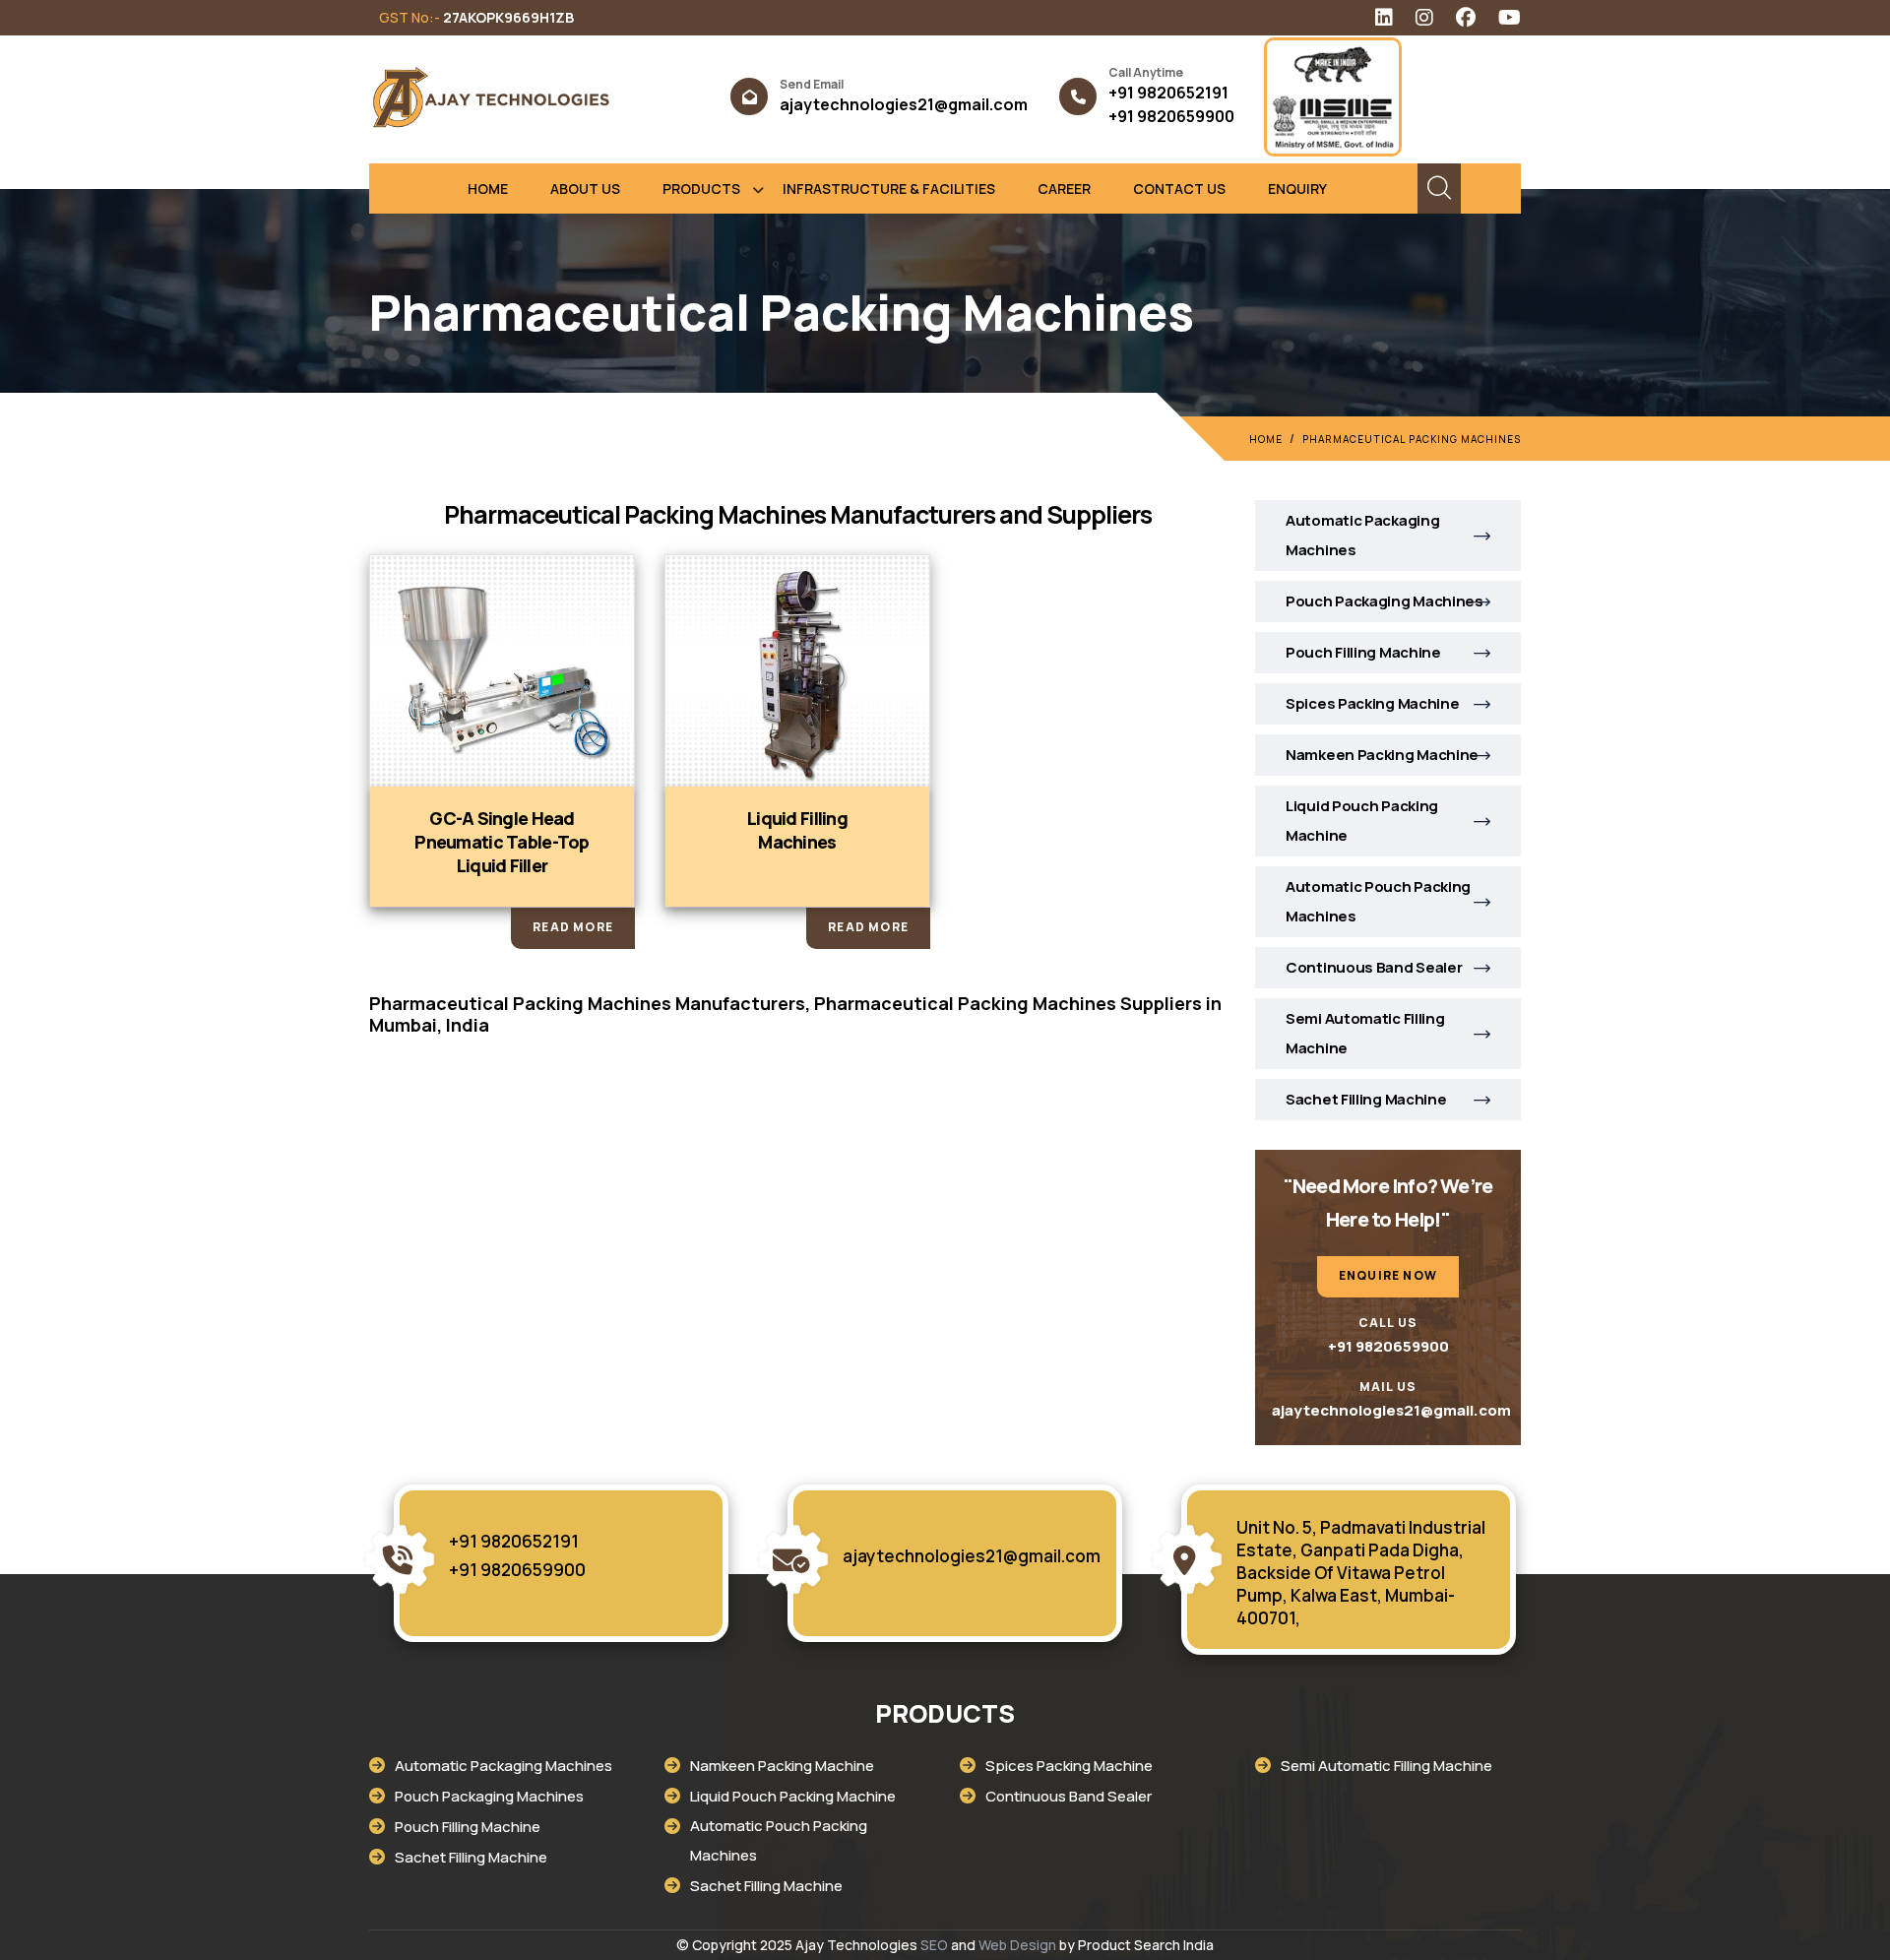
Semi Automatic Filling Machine (1365, 1033)
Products (701, 189)
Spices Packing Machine (1372, 703)
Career (1064, 189)
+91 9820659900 (1171, 116)
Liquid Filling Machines (797, 830)
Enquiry (1297, 189)
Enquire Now (1388, 1275)
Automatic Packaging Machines (1362, 535)
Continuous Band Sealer (1374, 967)
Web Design (1017, 1945)
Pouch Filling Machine (1363, 652)
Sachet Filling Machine (1366, 1099)
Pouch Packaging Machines (1385, 601)
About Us (585, 189)
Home (488, 189)
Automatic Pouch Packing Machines (1378, 901)
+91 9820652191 (1168, 93)
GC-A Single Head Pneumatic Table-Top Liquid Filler (502, 842)
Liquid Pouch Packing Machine (1362, 821)
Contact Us (1179, 189)
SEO (934, 1945)
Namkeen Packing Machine (1382, 755)
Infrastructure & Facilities (889, 189)
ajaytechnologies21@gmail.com (904, 104)
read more (573, 927)
